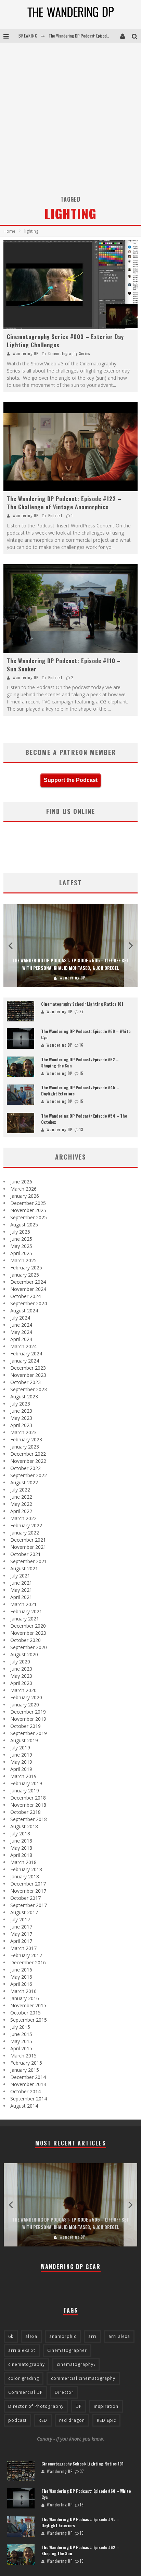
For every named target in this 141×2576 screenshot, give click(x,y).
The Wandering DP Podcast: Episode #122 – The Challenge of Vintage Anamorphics (64, 503)
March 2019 (23, 1776)
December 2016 (28, 1962)
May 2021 (21, 1590)
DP (79, 2406)
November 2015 (28, 2005)
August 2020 (24, 1654)
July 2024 (20, 1318)
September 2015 (29, 2020)
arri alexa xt (22, 2350)
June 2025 (21, 1239)
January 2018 (25, 1876)
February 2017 (26, 1955)
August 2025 (24, 1225)
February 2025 (26, 1268)
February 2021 (26, 1611)
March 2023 (23, 1432)
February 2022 (26, 1525)
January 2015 (25, 2070)
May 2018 (21, 1848)
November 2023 (28, 1375)
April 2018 (21, 1855)
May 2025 (21, 1246)
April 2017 (21, 1941)
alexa (31, 2336)
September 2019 (29, 1733)
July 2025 (20, 1232)
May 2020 (21, 1676)
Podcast (55, 515)
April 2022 (21, 1511)
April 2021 (21, 1597)
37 (82, 1012)
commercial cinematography (83, 2378)
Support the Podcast (71, 780)
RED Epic (106, 2420)
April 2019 (21, 1769)
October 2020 (25, 1640)
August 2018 (24, 1826)
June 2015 (21, 2034)
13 (81, 1130)
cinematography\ (76, 2364)
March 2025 (23, 1260)
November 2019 (28, 1719)
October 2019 (25, 1726)
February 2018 (26, 1869)
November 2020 (28, 1633)
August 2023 (24, 1396)
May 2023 (21, 1418)
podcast (17, 2420)
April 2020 (21, 1683)
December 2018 (28, 1798)
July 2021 (20, 1576)
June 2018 (21, 1841)
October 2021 (25, 1554)
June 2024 (21, 1325)
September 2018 (29, 1819)
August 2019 (24, 1740)
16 (81, 1045)
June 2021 (21, 1583)
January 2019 (25, 1791)
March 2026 (23, 1189)
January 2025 (25, 1275)
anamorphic (63, 2336)
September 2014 (29, 2099)
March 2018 (23, 1862)
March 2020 (23, 1690)
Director (64, 2392)
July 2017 (20, 1919)
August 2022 (24, 1482)
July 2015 (20, 2027)
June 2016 (21, 1970)
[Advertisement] (70, 116)
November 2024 (28, 1289)
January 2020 (25, 1705)
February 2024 (26, 1354)
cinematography (27, 2364)
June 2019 (21, 1755)
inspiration (106, 2406)
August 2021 (24, 1568)
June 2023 (21, 1411)
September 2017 (29, 1905)
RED (43, 2420)
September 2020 (29, 1647)
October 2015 (25, 2013)
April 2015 (21, 2048)
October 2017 (25, 1898)
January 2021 (25, 1619)
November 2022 (28, 1461)
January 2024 (25, 1361)
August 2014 (24, 2106)
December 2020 (28, 1626)
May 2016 (21, 1977)
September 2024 (29, 1303)
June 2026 (21, 1182)
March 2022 (23, 1518)
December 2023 (28, 1368)
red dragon (72, 2420)
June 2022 (21, 1497)
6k (11, 2336)
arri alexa (119, 2336)
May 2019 (21, 1762)
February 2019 (26, 1783)
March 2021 (23, 1604)
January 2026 (25, 1196)
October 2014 (25, 2091)
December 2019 (28, 1712)
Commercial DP (25, 2392)
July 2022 (20, 1490)
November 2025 (28, 1210)
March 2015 (23, 2056)
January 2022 (25, 1533)
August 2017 (24, 1912)
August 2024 (24, 1311)
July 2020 (20, 1662)
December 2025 (28, 1203)
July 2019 (20, 1748)
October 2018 (25, 1812)
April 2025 (21, 1253)
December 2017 (28, 1884)
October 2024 (25, 1296)
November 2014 (28, 2084)
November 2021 (28, 1547)
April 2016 (21, 1984)
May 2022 (21, 1504)
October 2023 (25, 1382)
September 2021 (29, 1561)
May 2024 (21, 1332)
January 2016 (25, 1998)
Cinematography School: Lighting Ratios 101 (82, 1004)
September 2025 (29, 1217)
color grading (24, 2378)
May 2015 (21, 2041)
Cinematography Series (69, 353)
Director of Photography (36, 2406)
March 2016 (23, 1991)
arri (92, 2336)
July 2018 (20, 1833)
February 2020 (26, 1697)
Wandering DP (25, 353)
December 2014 (28, 2077)
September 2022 (29, 1475)
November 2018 (28, 1805)
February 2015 (26, 2063)
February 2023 (26, 1439)
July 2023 (20, 1404)
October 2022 (25, 1468)
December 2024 (28, 1282)
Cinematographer (67, 2350)
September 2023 (29, 1389)
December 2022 (28, 1454)
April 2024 (21, 1339)
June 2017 (21, 1927)
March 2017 (23, 1948)
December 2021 (28, 1540)
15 (81, 1073)
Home (9, 231)
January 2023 (25, 1447)
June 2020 (21, 1669)
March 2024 (23, 1346)
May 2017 (21, 1934)
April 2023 (21, 1425)
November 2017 (28, 1891)
